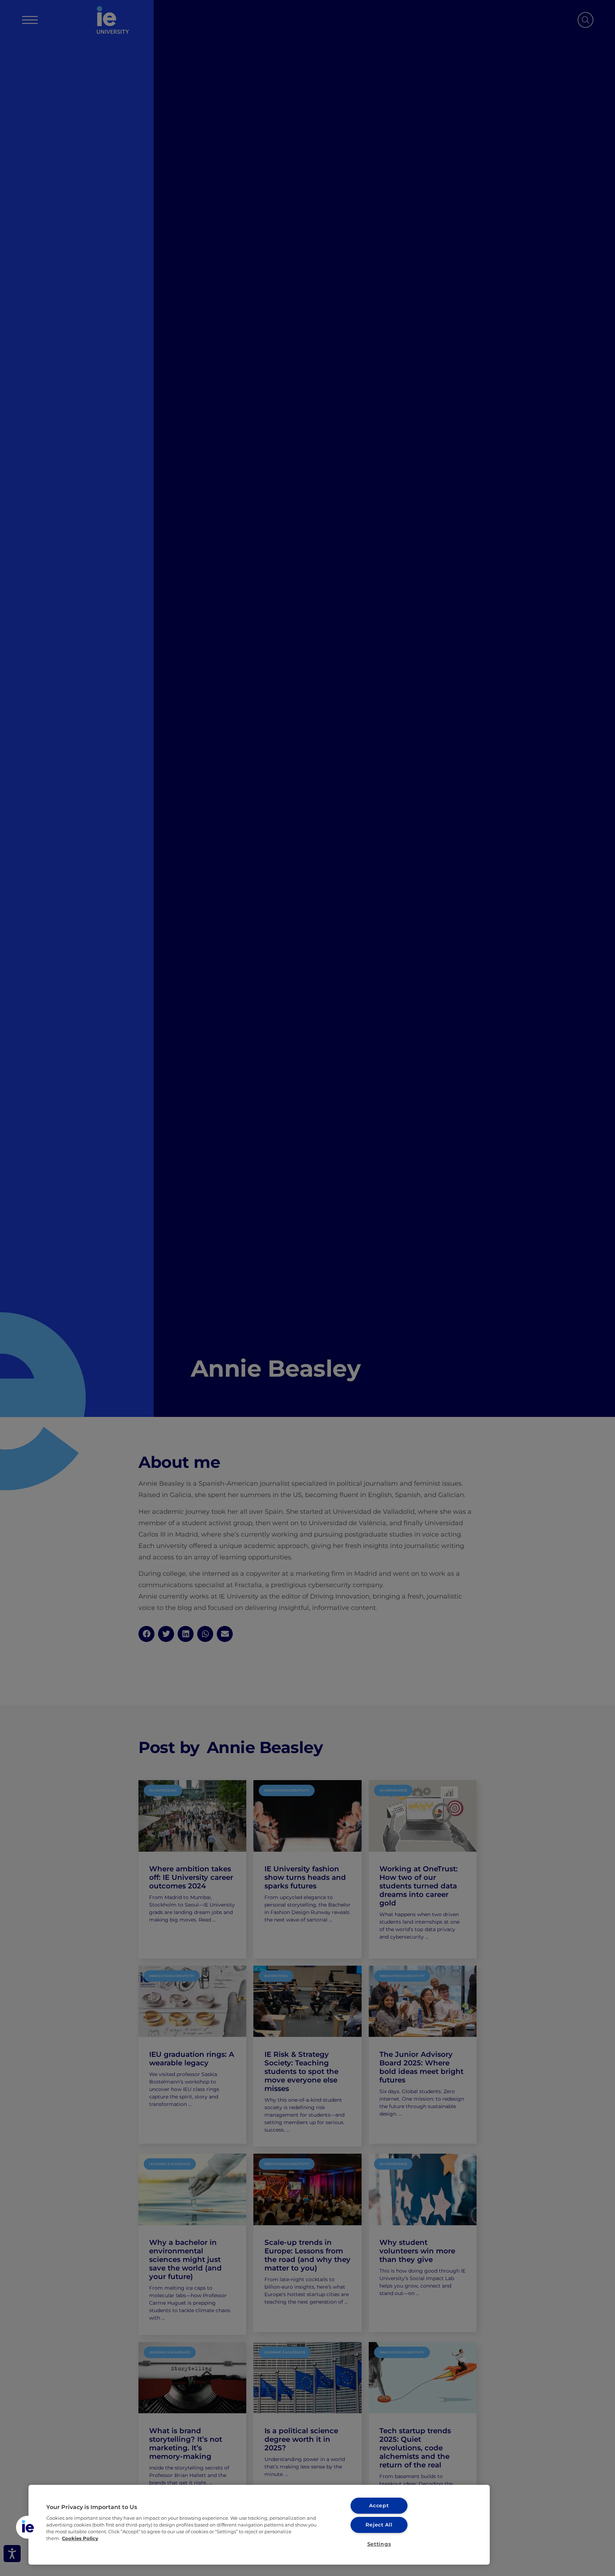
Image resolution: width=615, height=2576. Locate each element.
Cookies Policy (80, 2538)
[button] (27, 2527)
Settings (379, 2544)
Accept (379, 2505)
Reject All (379, 2525)
